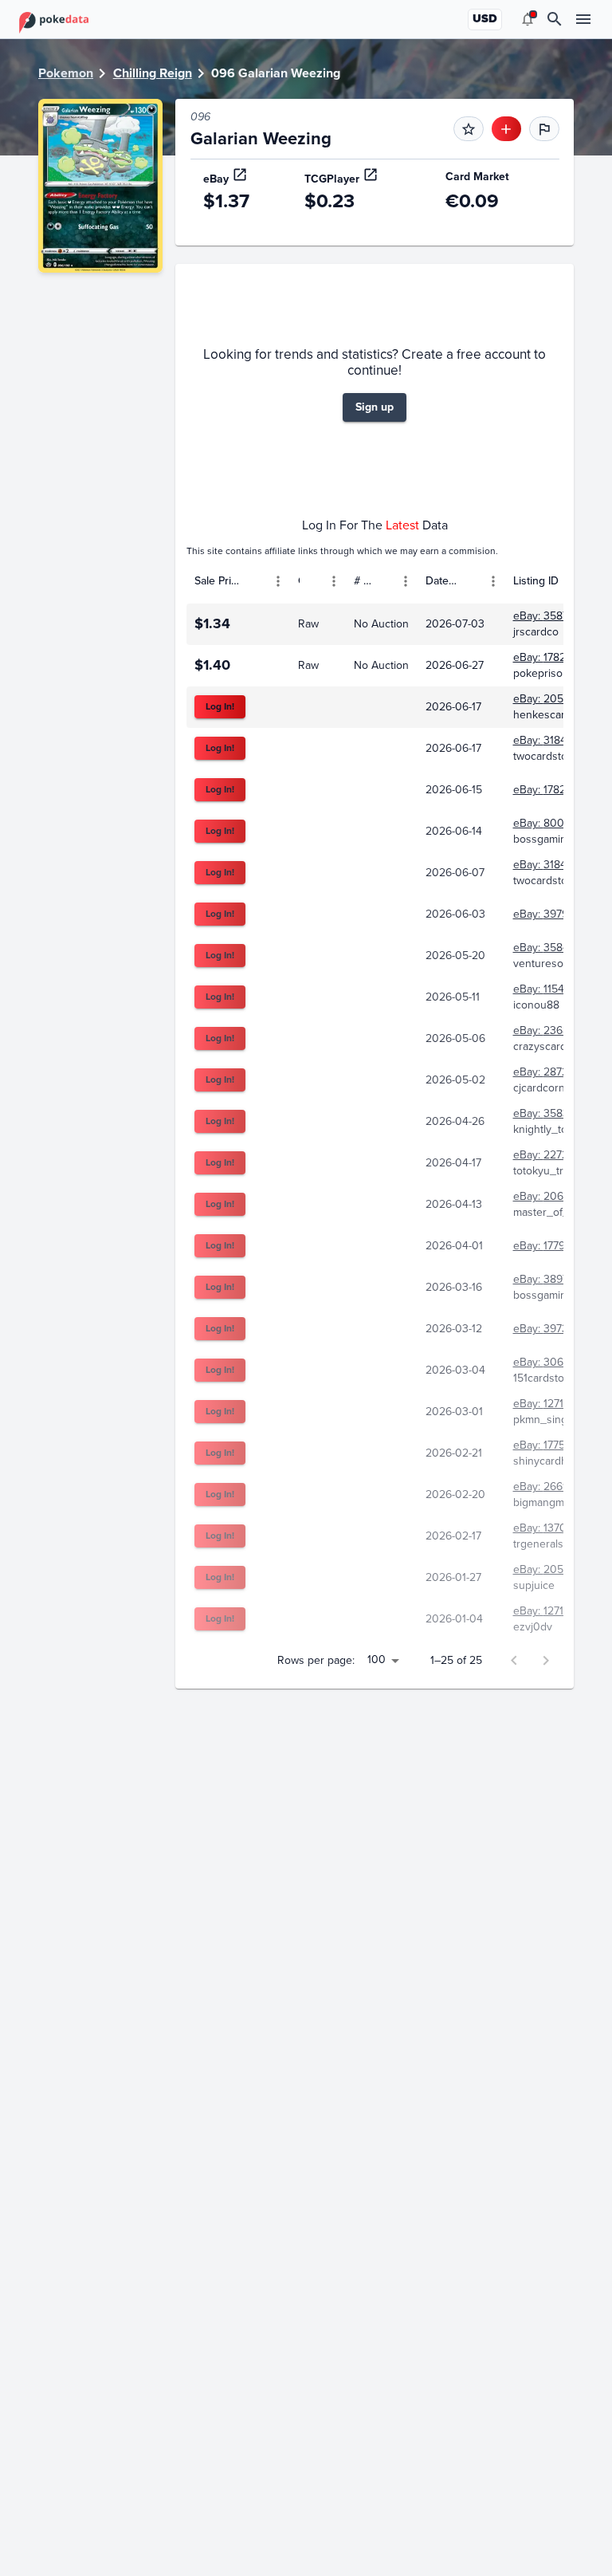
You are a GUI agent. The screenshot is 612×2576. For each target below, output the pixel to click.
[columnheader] (238, 581)
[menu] (528, 19)
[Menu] (278, 581)
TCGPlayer (332, 179)
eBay (216, 179)
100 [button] (377, 1660)
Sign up (375, 407)
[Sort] (255, 581)
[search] (555, 19)
